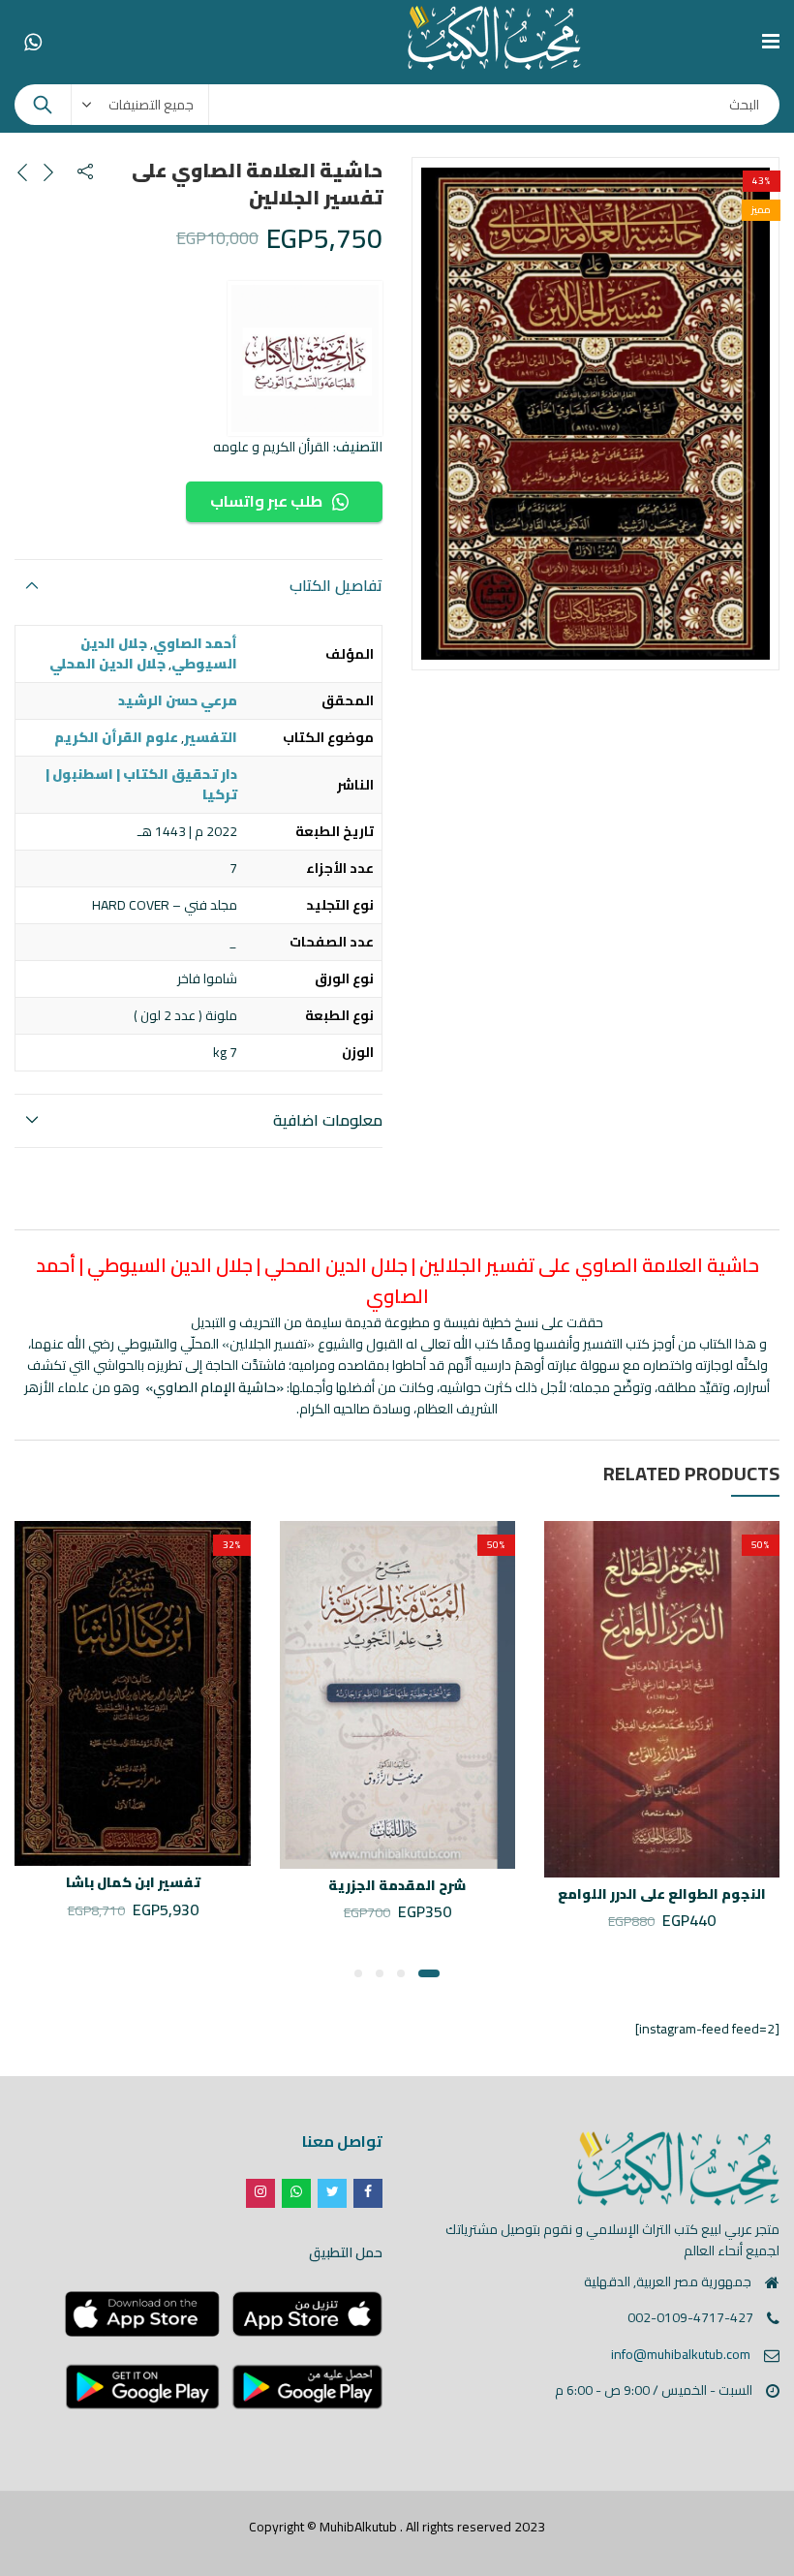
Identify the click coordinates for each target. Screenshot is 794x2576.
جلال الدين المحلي (107, 664)
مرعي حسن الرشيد (178, 700)
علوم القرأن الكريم (116, 737)
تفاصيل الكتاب (336, 585)
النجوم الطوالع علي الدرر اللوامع (662, 1894)
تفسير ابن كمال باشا (133, 1882)
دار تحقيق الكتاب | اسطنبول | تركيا (141, 784)
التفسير (211, 737)
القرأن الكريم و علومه (271, 447)
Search (43, 105)
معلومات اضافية (328, 1120)
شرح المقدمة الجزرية (397, 1885)
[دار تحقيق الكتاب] (305, 358)
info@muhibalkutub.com (681, 2354)
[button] (429, 1973)
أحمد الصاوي (195, 643)
